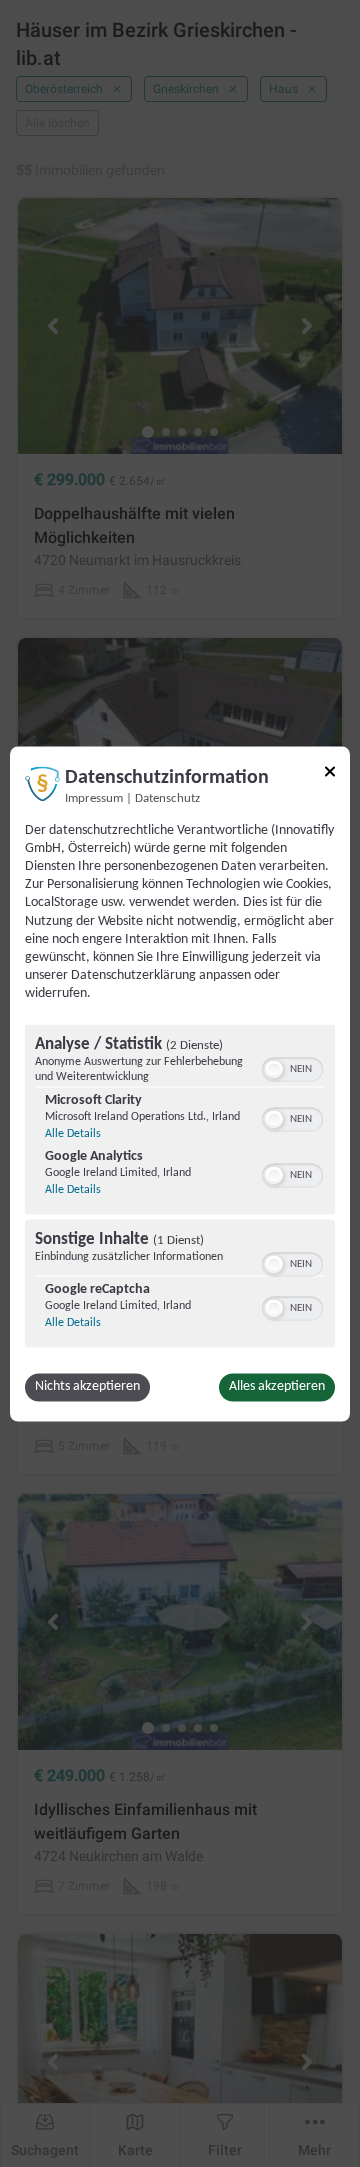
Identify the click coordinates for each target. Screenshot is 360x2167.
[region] (180, 1188)
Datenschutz (167, 799)
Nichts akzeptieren (87, 1386)
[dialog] (180, 1083)
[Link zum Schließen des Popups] (330, 771)
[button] (274, 1069)
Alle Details (73, 1134)
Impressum (94, 799)
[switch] (292, 1067)
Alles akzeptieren (277, 1386)
